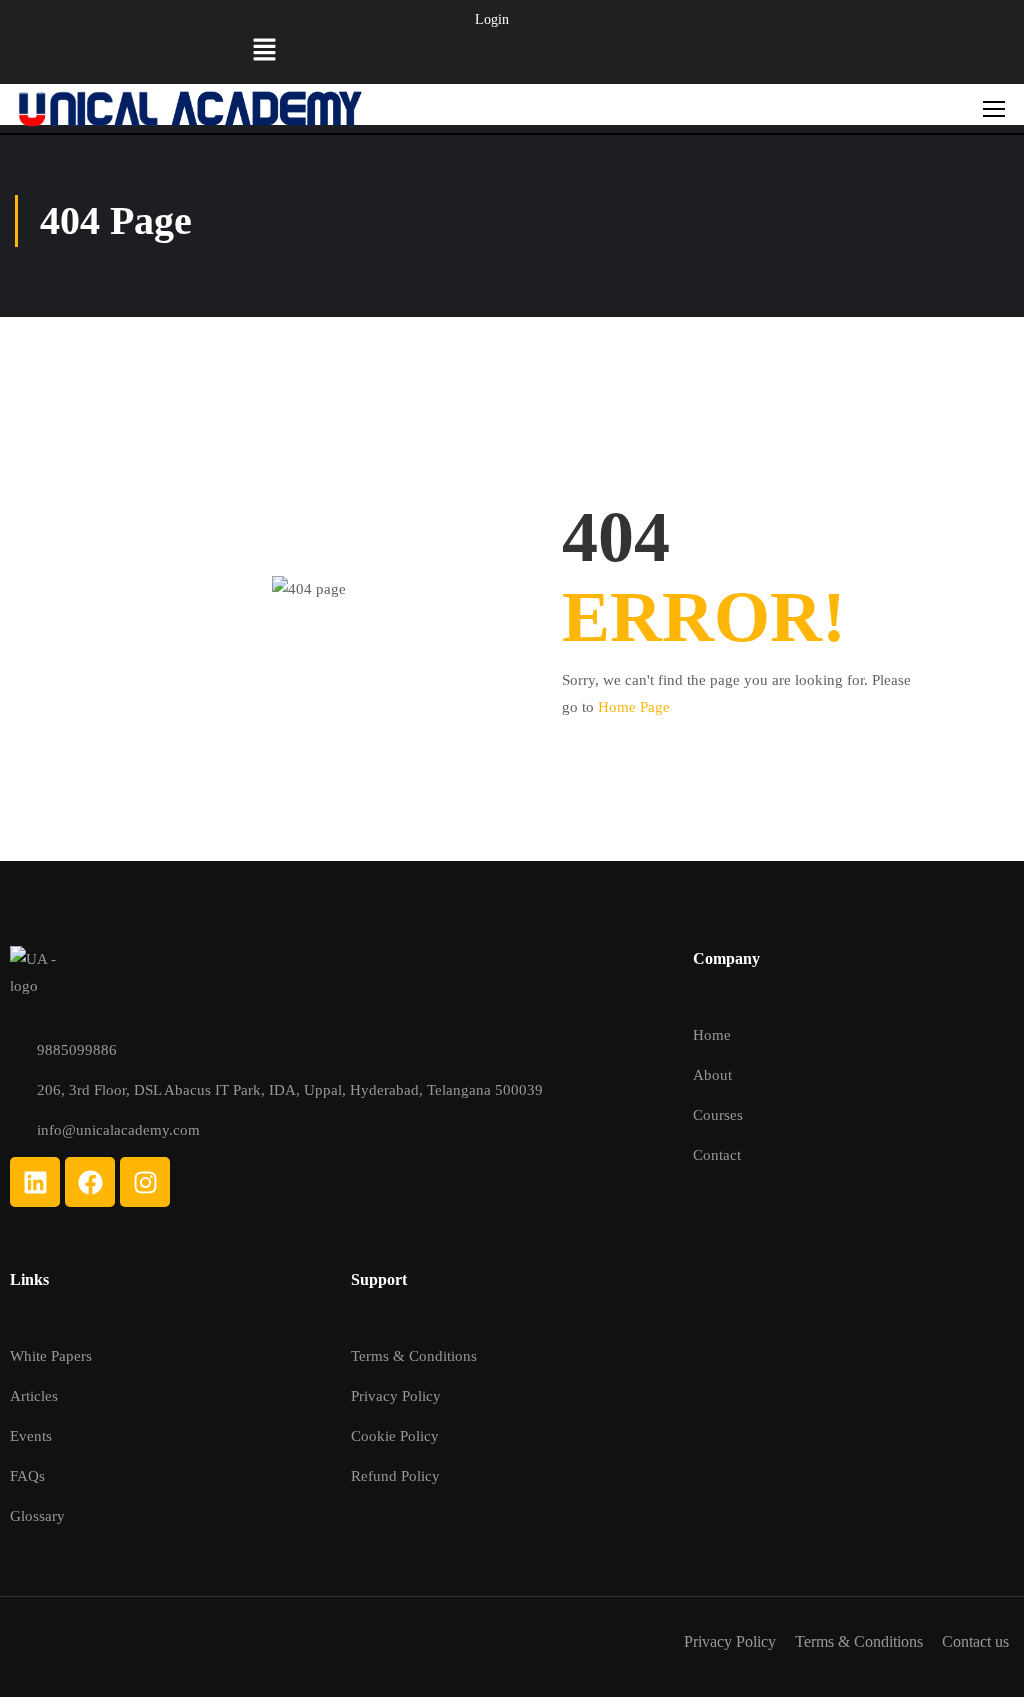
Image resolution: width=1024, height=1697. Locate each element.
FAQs (27, 1476)
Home (712, 1035)
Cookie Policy (395, 1436)
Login (492, 19)
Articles (34, 1396)
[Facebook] (90, 1182)
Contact (717, 1155)
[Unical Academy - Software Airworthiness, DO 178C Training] (190, 108)
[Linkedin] (35, 1182)
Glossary (37, 1516)
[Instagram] (145, 1182)
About (712, 1075)
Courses (718, 1115)
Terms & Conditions (414, 1356)
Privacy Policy (396, 1396)
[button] (265, 52)
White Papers (51, 1356)
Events (31, 1436)
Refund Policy (395, 1476)
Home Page (634, 707)
